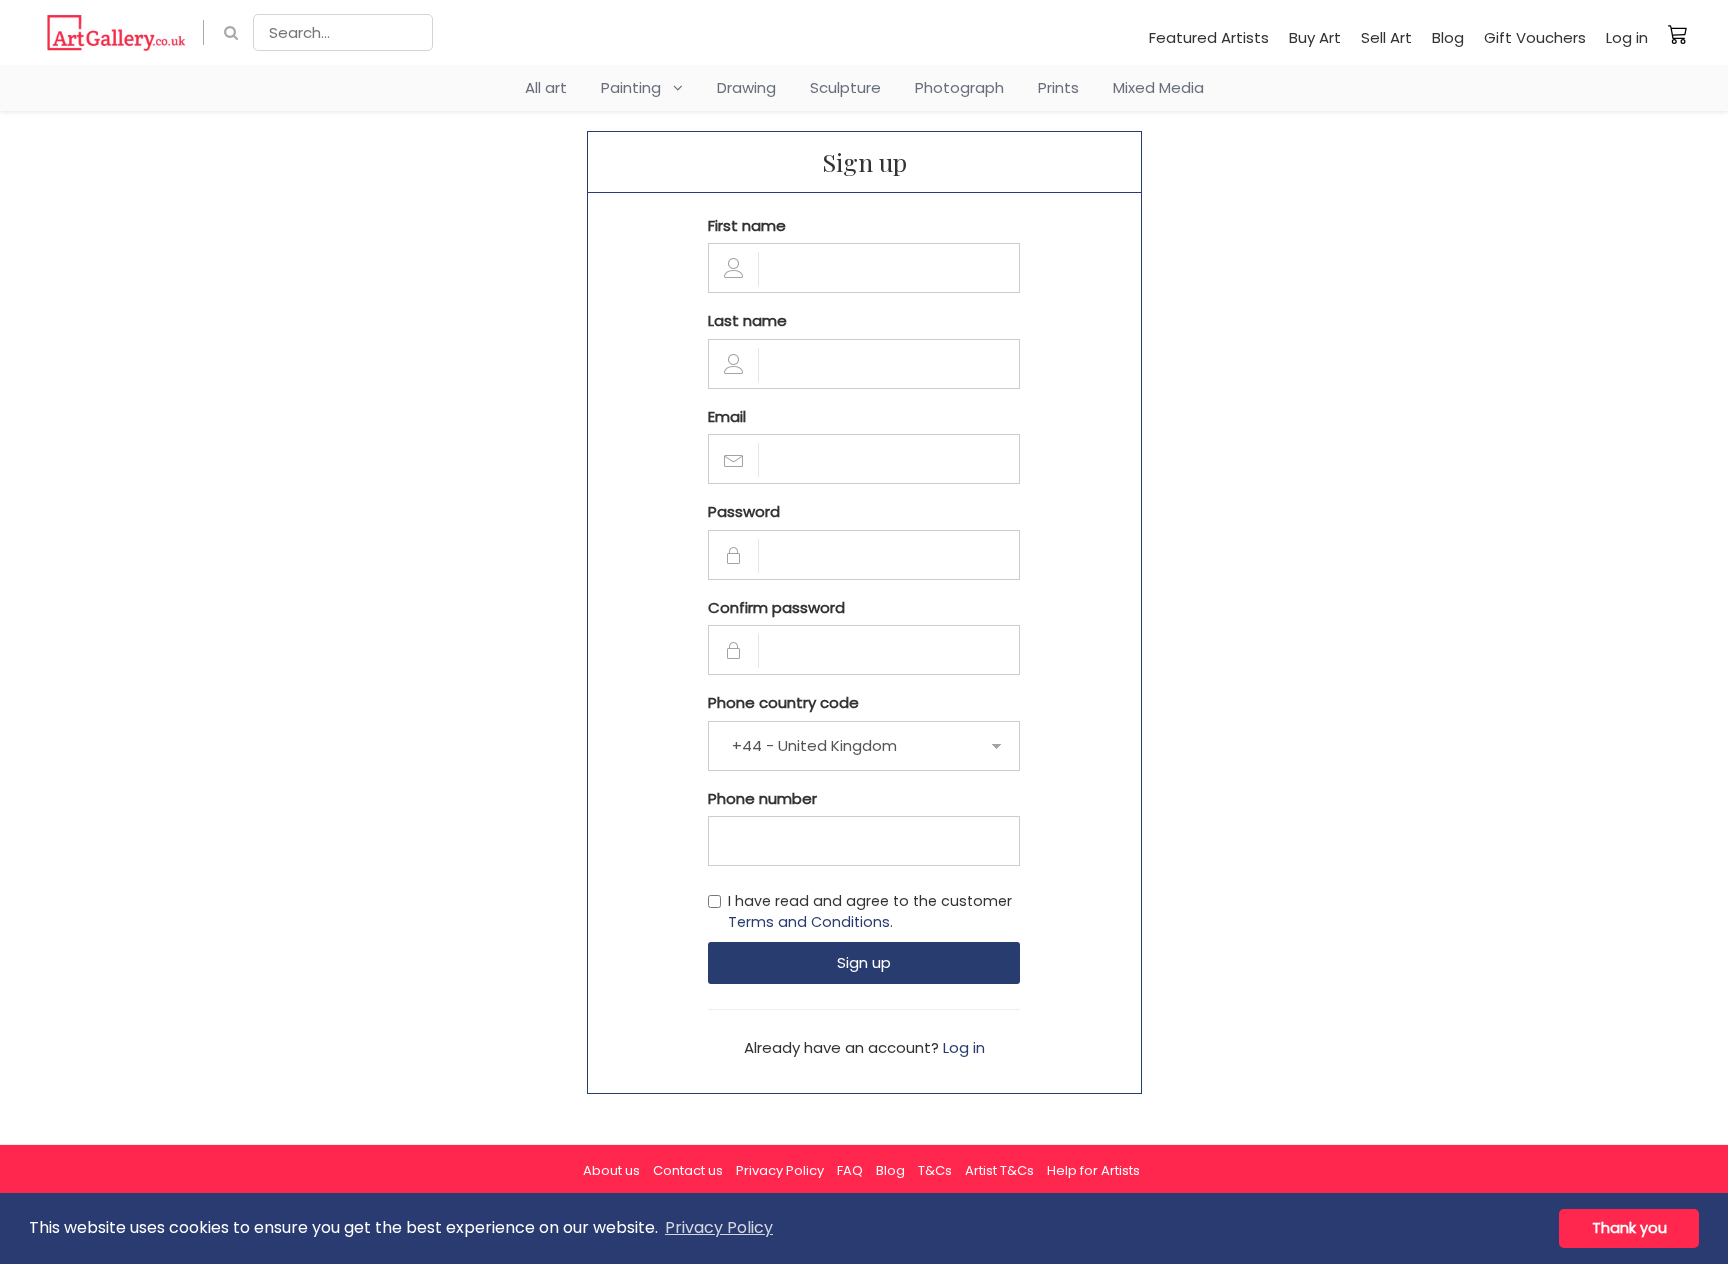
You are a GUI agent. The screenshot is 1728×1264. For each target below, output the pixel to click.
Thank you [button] (1629, 1228)
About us (611, 1170)
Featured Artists (1209, 37)
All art (546, 87)
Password (744, 511)
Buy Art (1315, 37)
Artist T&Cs (999, 1170)
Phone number (762, 798)
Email (727, 416)
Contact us (688, 1170)
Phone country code (783, 702)
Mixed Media (1158, 87)
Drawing (746, 87)
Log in (1627, 37)
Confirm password (776, 607)
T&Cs (935, 1170)
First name (747, 225)
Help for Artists (1093, 1170)
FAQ (850, 1170)
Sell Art (1386, 37)
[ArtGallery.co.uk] (116, 32)
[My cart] (1678, 34)
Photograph (959, 87)
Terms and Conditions (809, 922)
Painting (637, 87)
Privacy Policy (780, 1170)
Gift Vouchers (1535, 37)
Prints (1058, 87)
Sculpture (845, 87)
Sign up (864, 962)
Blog (1448, 37)
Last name (747, 320)
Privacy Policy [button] (719, 1227)
